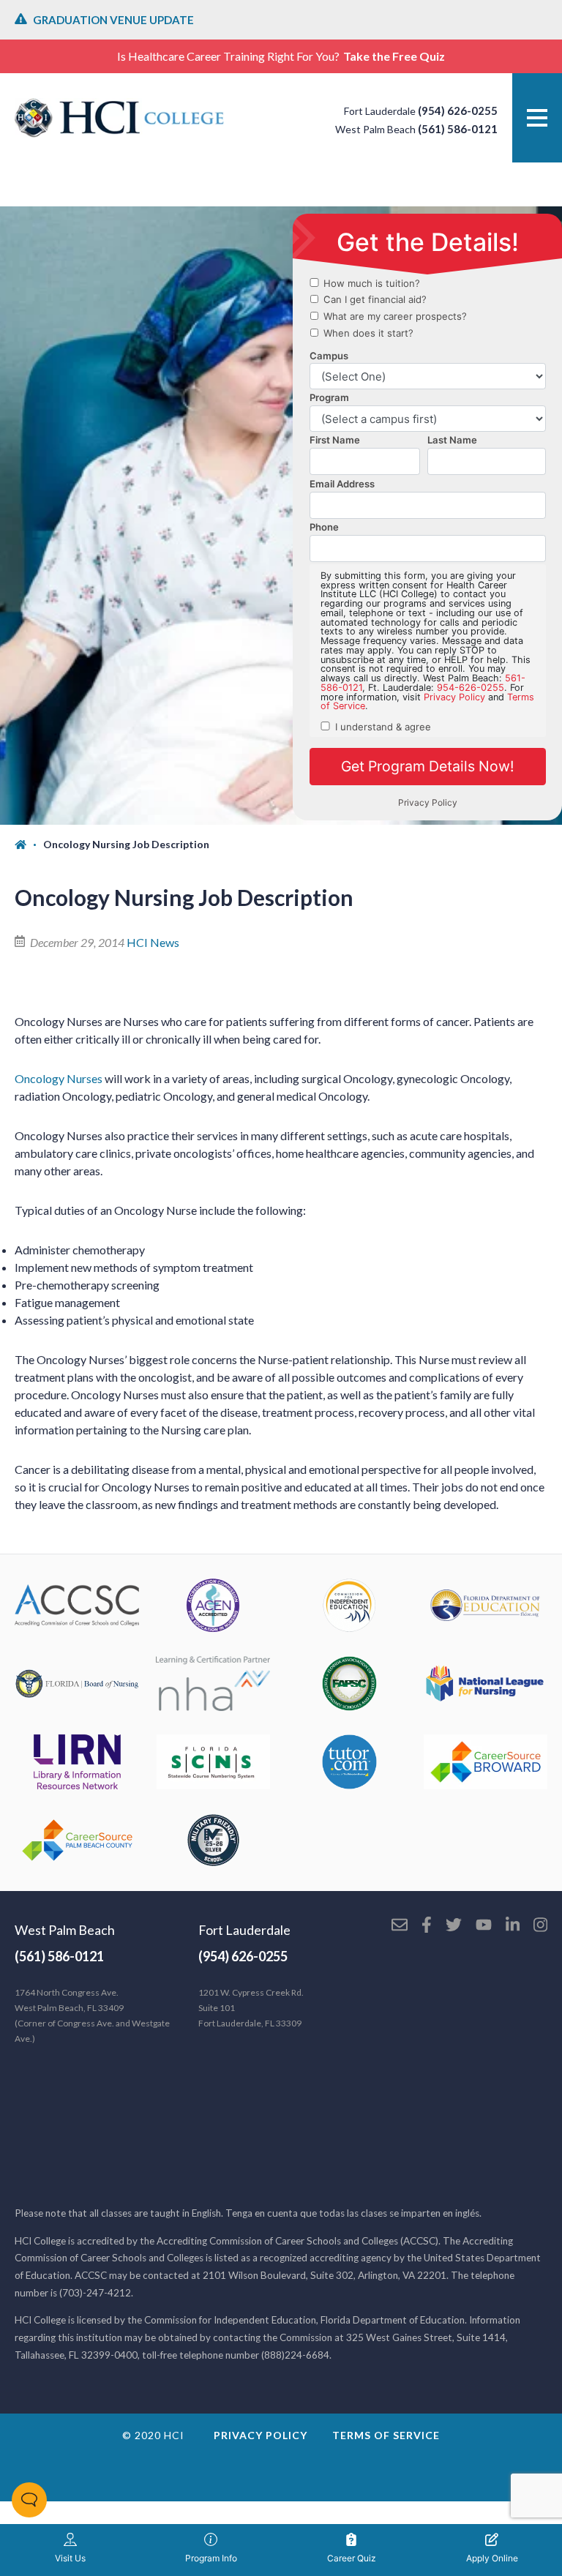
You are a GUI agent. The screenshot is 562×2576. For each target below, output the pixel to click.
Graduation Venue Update (113, 20)
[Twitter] (454, 1926)
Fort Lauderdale (244, 1930)
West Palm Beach (65, 1930)
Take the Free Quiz (394, 56)
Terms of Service (386, 2435)
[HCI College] (119, 118)
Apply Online (492, 2558)
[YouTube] (484, 1926)
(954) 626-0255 (458, 111)
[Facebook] (427, 1926)
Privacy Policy (261, 2435)
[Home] (29, 845)
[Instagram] (540, 1926)
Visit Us (70, 2558)
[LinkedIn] (513, 1926)
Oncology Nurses (59, 1078)
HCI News (153, 942)
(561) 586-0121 (458, 129)
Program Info (211, 2558)
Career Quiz (352, 2558)
